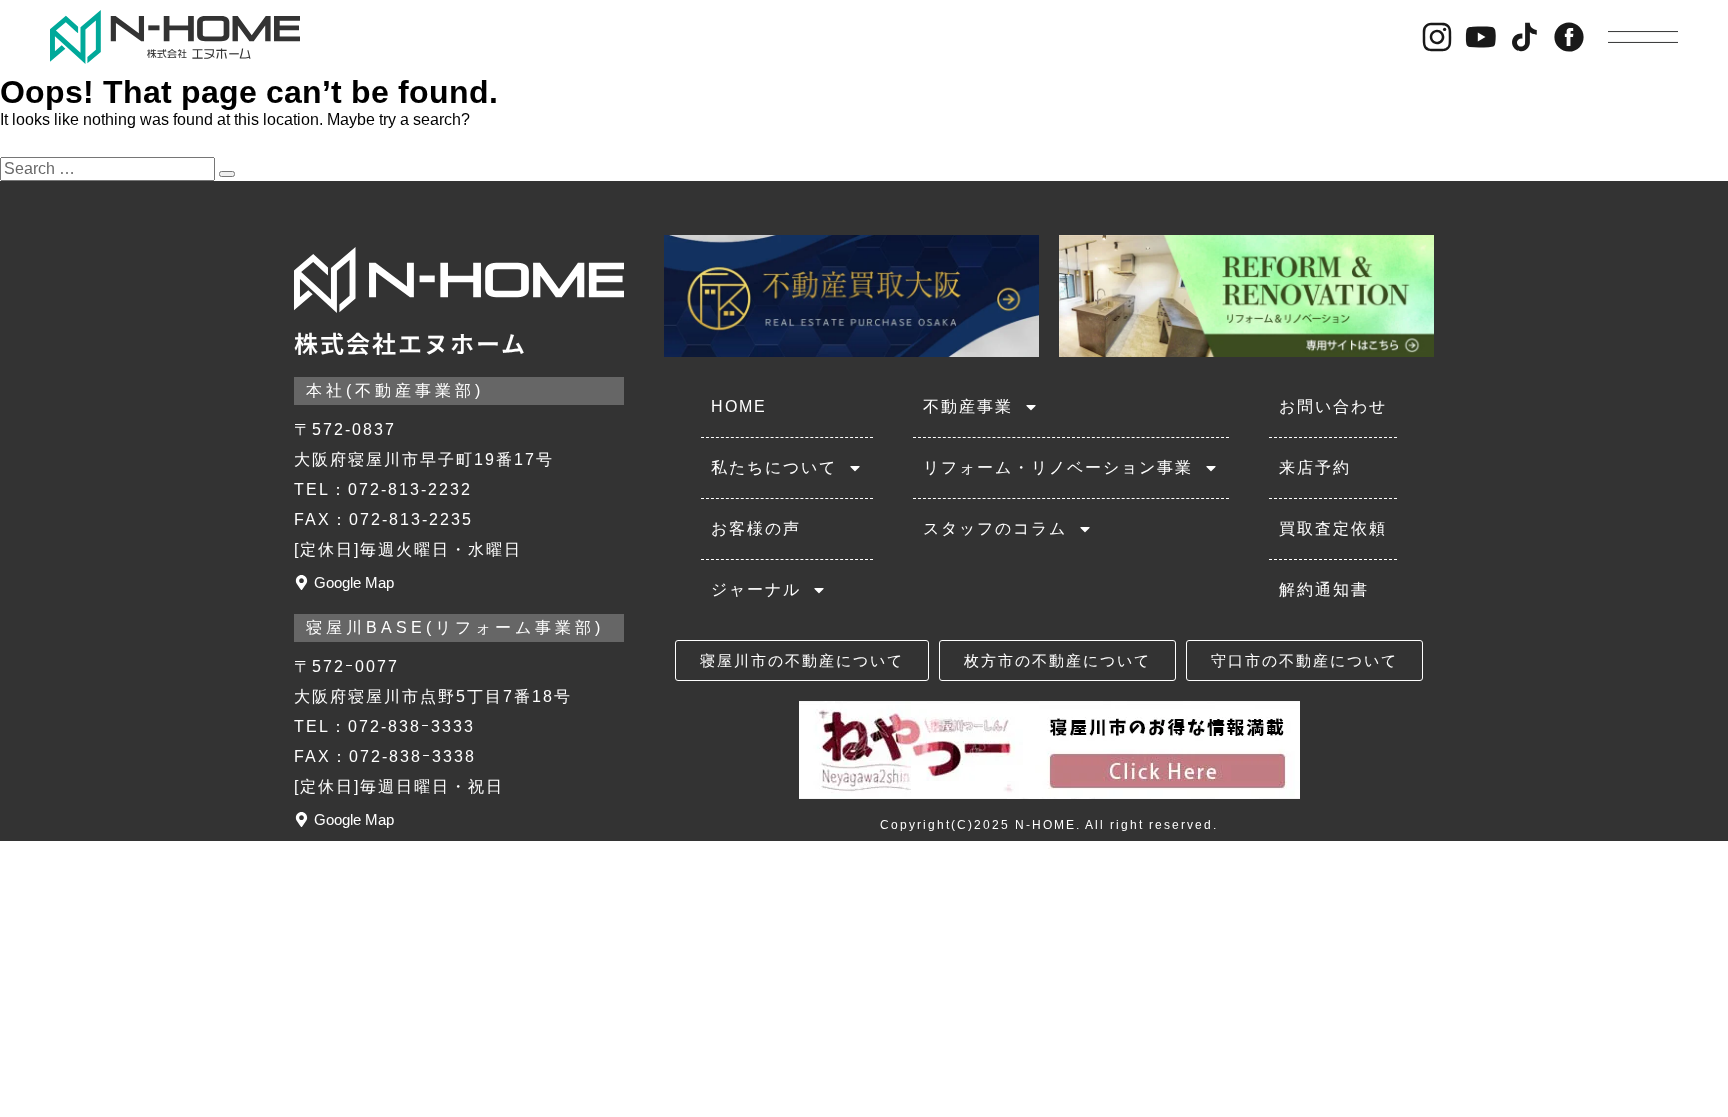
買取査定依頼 (1333, 528)
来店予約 (1315, 467)
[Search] (227, 174)
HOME (739, 406)
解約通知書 (1324, 589)
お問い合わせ (1333, 406)
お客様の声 (756, 528)
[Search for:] (109, 168)
